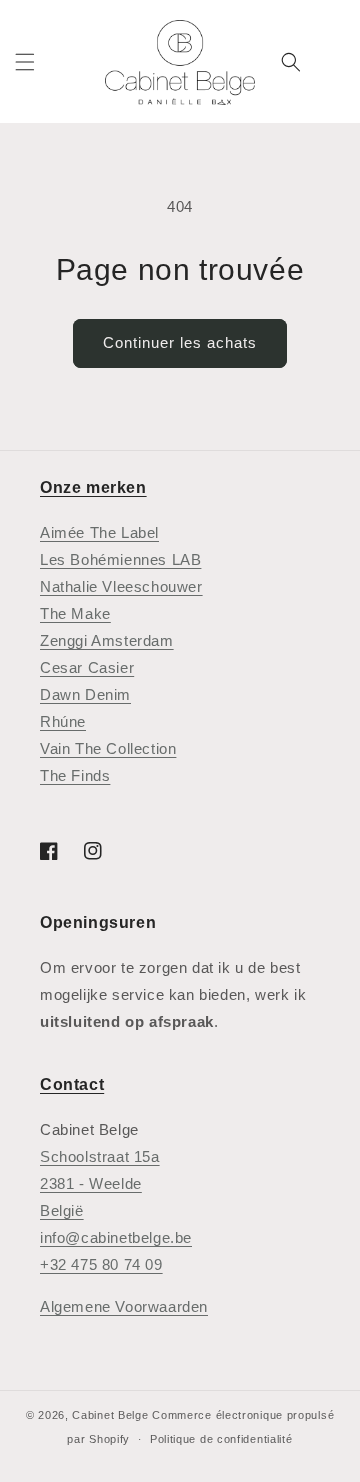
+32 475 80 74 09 (101, 1264)
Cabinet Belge (110, 1415)
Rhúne (63, 721)
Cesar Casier (87, 667)
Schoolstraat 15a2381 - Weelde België (100, 1183)
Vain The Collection (108, 748)
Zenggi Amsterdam (107, 640)
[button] (25, 62)
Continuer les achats (180, 342)
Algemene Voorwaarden (124, 1306)
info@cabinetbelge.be (116, 1237)
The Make (75, 613)
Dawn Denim (85, 694)
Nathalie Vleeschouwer (121, 586)
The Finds (75, 775)
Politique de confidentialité (221, 1439)
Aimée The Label (99, 532)
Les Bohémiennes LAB (120, 559)
